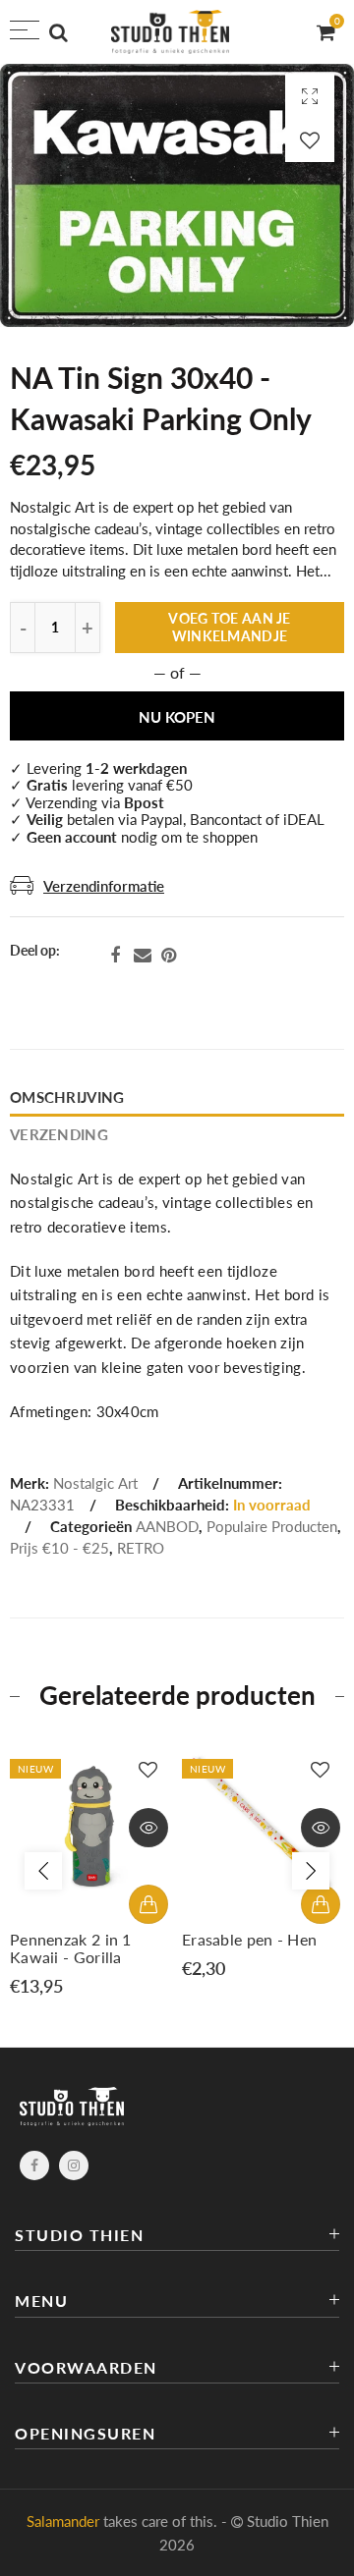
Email (143, 956)
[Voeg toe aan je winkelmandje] (148, 1904)
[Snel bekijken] (148, 1828)
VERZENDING (59, 1135)
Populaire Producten (272, 1527)
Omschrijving (67, 1097)
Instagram (74, 2165)
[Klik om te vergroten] (310, 96)
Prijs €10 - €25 (59, 1548)
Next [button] (311, 1871)
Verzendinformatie (104, 886)
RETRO (141, 1548)
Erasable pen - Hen (249, 1940)
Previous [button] (43, 1871)
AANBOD (167, 1527)
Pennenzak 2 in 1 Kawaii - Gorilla (71, 1948)
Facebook (115, 956)
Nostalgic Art (95, 1483)
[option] (91, 1871)
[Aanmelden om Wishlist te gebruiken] (310, 140)
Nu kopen (177, 717)
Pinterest (169, 956)
